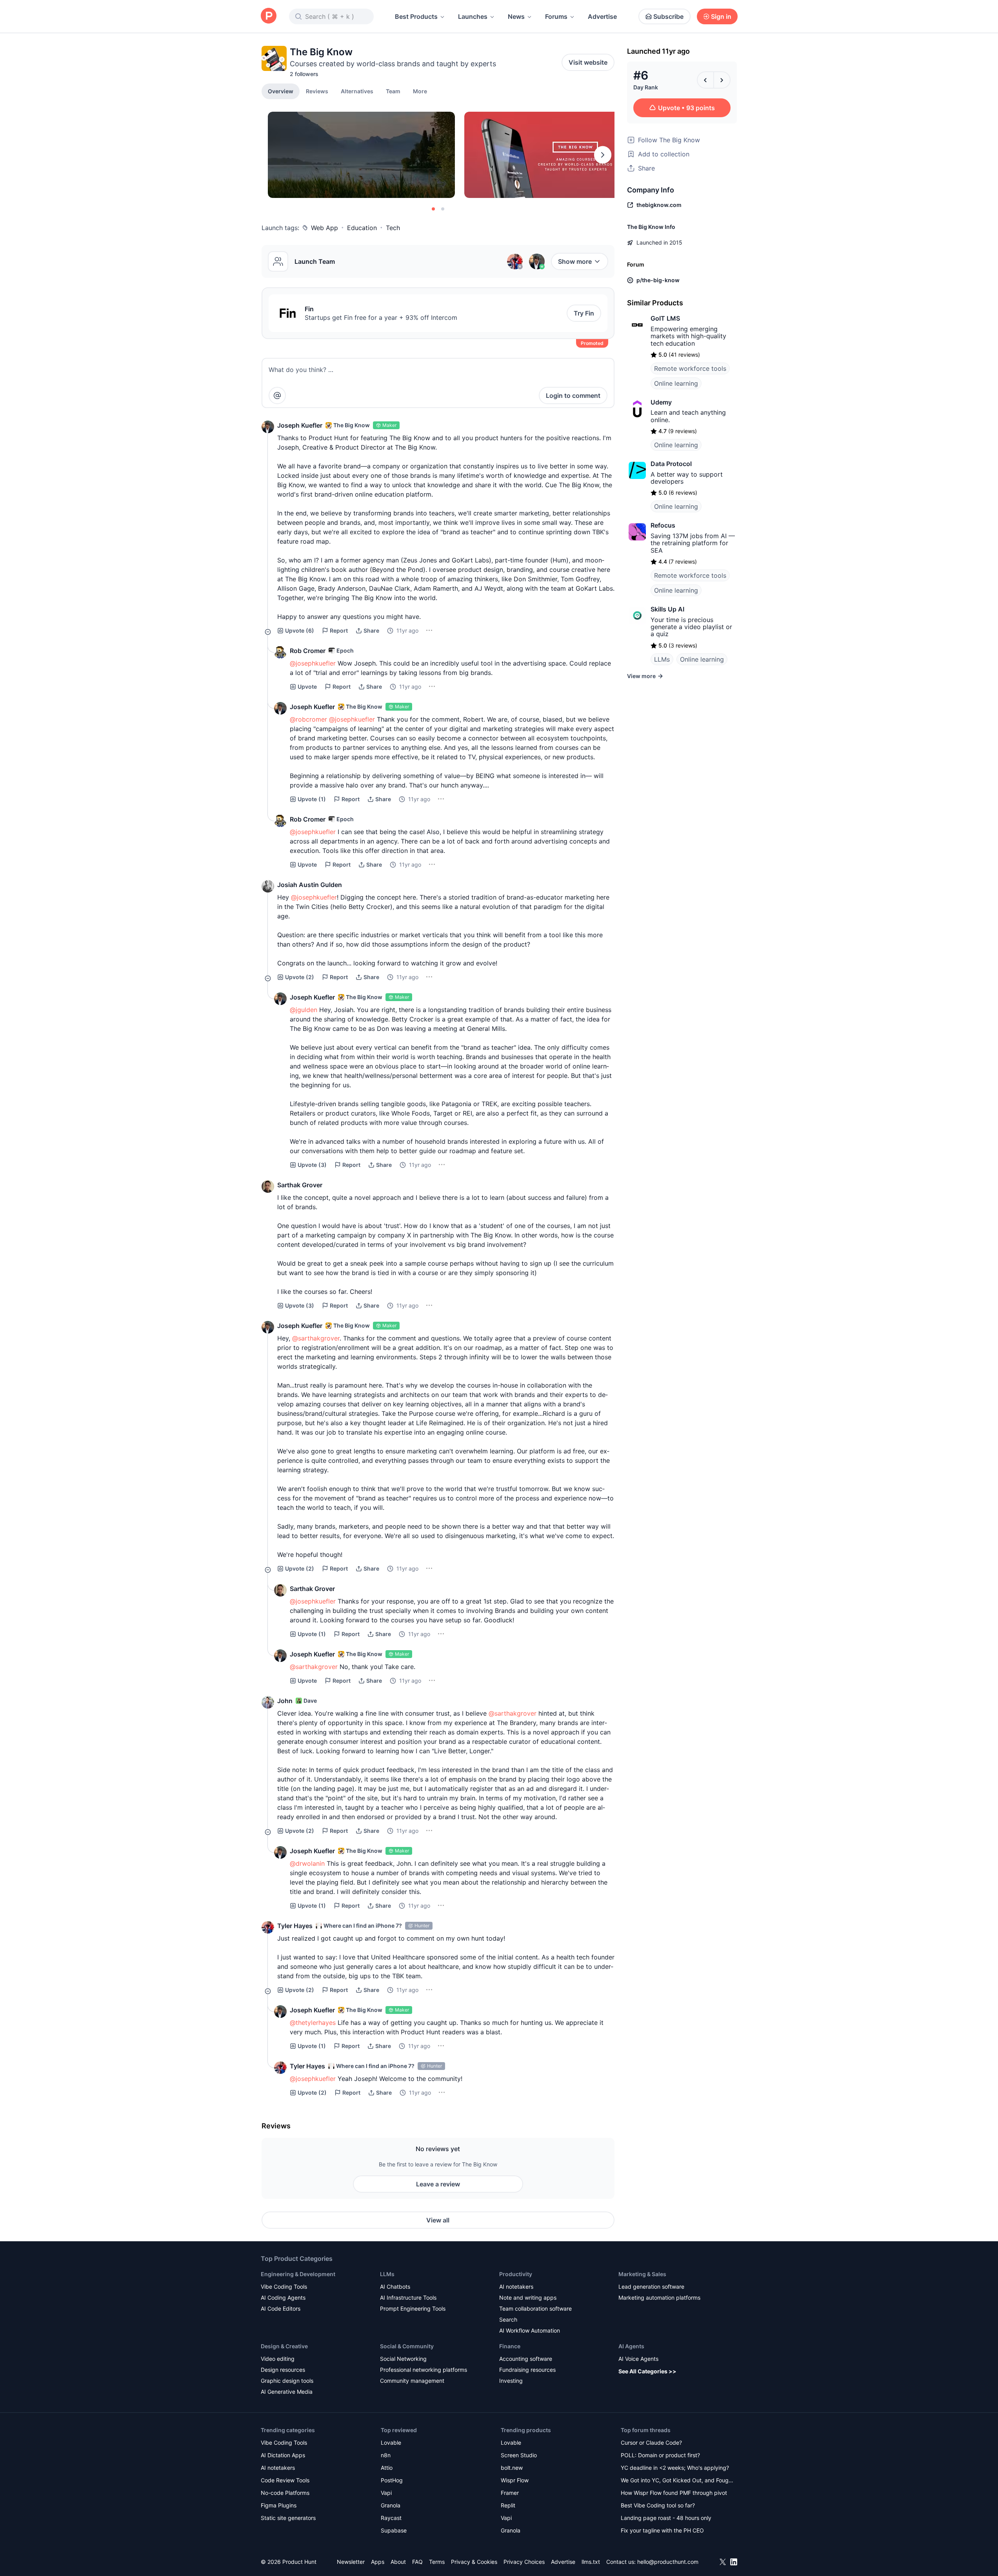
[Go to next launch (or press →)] (722, 80)
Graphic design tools (287, 2381)
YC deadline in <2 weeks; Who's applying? (675, 2468)
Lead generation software (651, 2287)
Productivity (516, 2274)
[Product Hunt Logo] (269, 16)
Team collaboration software (535, 2308)
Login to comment (573, 395)
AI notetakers (516, 2287)
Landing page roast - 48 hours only (666, 2518)
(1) (312, 799)
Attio (387, 2468)
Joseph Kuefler (300, 425)
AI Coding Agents (283, 2298)
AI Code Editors (281, 2308)
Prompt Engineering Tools (413, 2308)
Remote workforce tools (690, 368)
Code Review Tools (285, 2480)
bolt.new (512, 2468)
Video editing (278, 2359)
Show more (575, 261)
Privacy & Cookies (474, 2562)
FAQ (417, 2562)
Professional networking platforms (424, 2370)
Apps (378, 2562)
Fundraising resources (527, 2370)
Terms (437, 2562)
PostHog (392, 2480)
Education (362, 228)
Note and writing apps (528, 2298)
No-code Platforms (285, 2493)
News (516, 16)
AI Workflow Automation (530, 2330)
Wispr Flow (515, 2480)
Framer (510, 2493)
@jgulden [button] (304, 1010)
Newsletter (351, 2562)
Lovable (391, 2443)
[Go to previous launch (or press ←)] (705, 80)
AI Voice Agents (638, 2359)
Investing (511, 2381)
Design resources (283, 2370)
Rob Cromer (308, 651)
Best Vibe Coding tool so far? (658, 2505)
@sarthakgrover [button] (316, 1338)
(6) (300, 630)
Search (508, 2319)
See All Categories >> (647, 2371)
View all (438, 2220)
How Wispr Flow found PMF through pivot (674, 2493)
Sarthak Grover (300, 1185)
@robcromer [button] (308, 719)
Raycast (391, 2518)
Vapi (386, 2493)
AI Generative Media (287, 2392)
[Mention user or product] (277, 395)
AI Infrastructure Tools (408, 2298)
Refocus (663, 525)
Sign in (721, 16)
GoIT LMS (665, 318)
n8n (386, 2455)
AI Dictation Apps (283, 2455)
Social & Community (407, 2346)
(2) (300, 977)
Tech (393, 228)
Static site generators (288, 2518)
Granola (391, 2505)
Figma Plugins (279, 2505)
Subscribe (668, 16)
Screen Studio (519, 2455)
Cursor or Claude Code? (651, 2443)
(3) (312, 1165)
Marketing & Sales (642, 2274)
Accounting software (526, 2359)
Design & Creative (284, 2346)
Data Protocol (671, 464)
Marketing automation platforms (659, 2298)
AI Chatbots (395, 2287)
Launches (473, 16)
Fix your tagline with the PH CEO (662, 2530)
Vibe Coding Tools (284, 2287)
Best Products (416, 16)
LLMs (662, 659)
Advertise (602, 16)
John (285, 1701)
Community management (412, 2381)
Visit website (588, 62)
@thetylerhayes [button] (313, 2023)
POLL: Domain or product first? (660, 2455)
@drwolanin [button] (307, 1863)
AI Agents (631, 2346)
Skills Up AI (667, 609)
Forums (556, 16)
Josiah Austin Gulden (310, 885)
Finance (510, 2346)
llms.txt (591, 2562)
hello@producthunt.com (668, 2562)
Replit (508, 2505)
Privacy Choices (524, 2562)
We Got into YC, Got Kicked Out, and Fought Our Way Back (677, 2481)
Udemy (661, 402)
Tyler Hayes (295, 1926)
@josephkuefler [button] (313, 663)
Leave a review (438, 2184)
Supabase (394, 2530)
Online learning (676, 383)
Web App (324, 228)
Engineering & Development (298, 2274)
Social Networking (403, 2359)
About (398, 2562)
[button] (420, 91)
